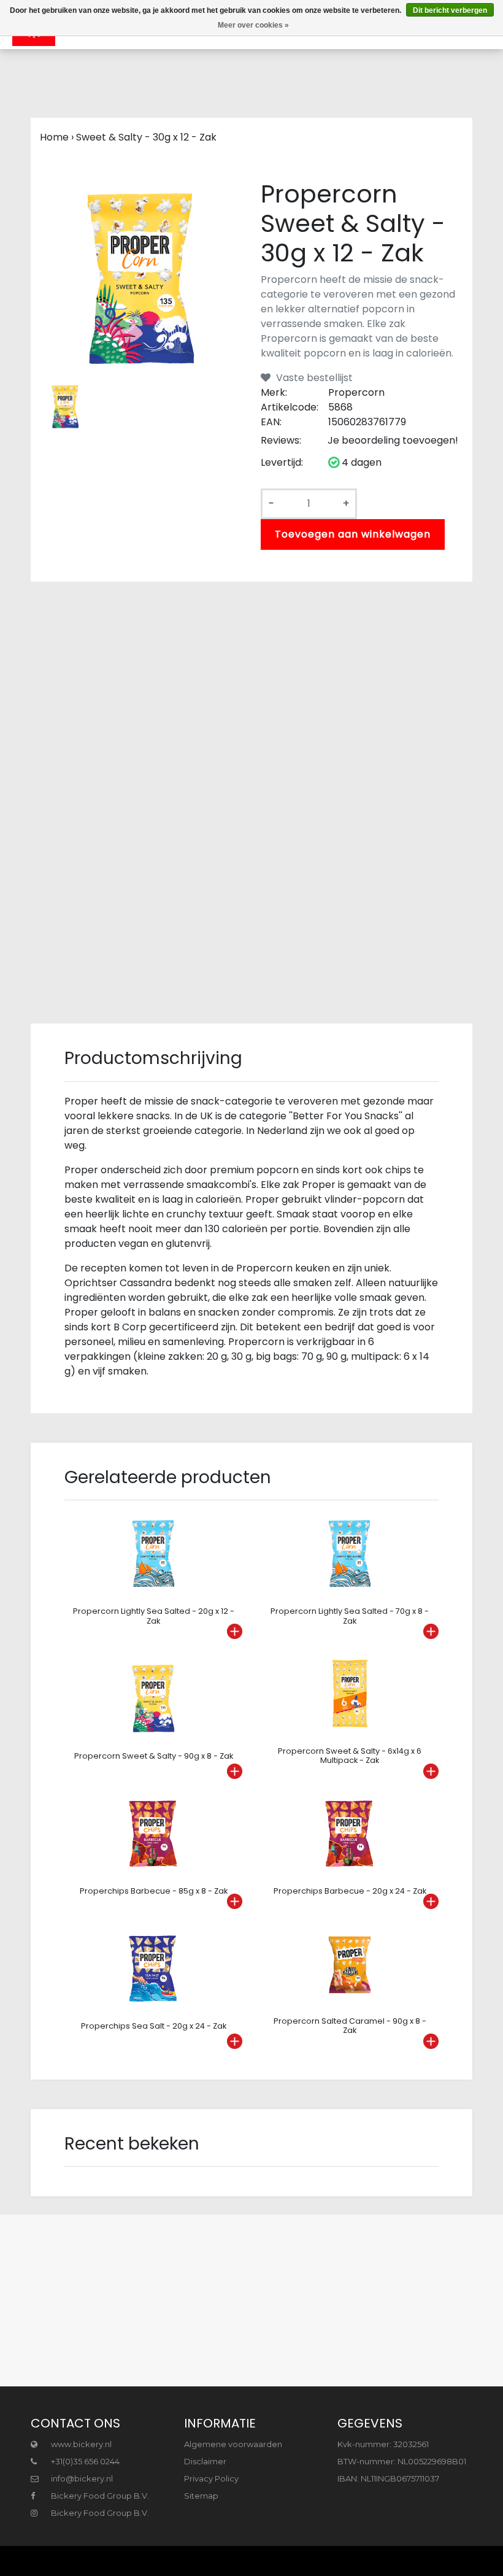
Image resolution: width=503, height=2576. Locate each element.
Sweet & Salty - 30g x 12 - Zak (146, 137)
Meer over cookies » (253, 25)
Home (54, 137)
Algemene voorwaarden (233, 2444)
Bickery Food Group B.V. (99, 2496)
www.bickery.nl (80, 2444)
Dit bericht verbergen (450, 10)
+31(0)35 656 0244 (84, 2461)
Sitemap (201, 2496)
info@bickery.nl (82, 2478)
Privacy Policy (211, 2478)
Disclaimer (205, 2461)
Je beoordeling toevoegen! (393, 440)
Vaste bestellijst (313, 378)
